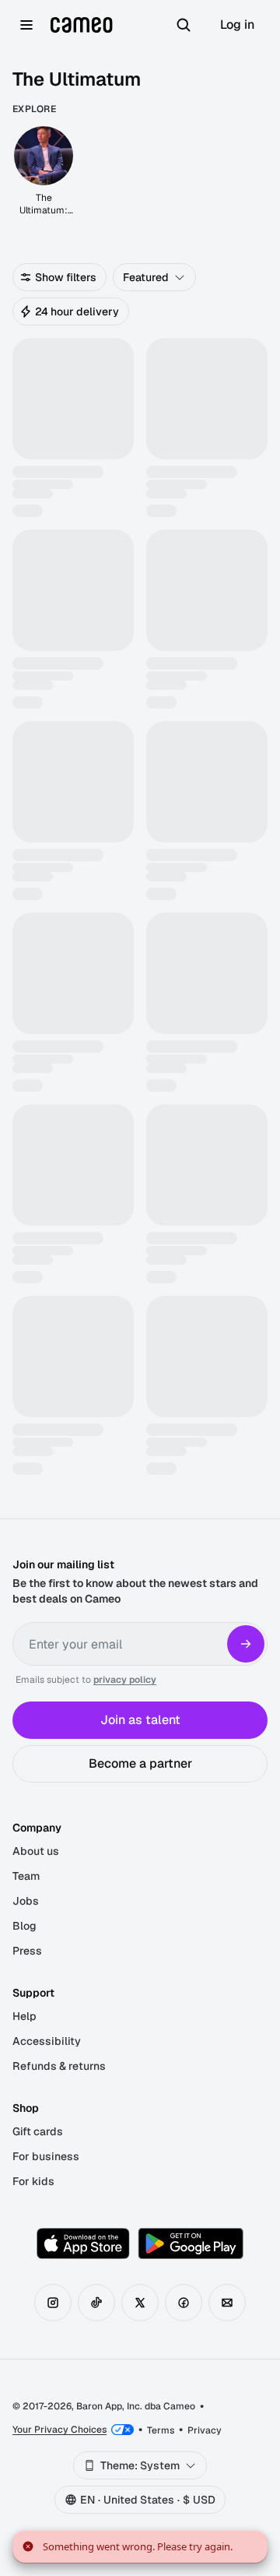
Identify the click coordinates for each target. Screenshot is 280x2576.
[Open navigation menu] (26, 25)
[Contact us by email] (227, 2303)
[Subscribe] (246, 1644)
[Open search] (184, 25)
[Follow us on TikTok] (96, 2303)
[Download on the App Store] (83, 2243)
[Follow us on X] (140, 2303)
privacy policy (125, 1680)
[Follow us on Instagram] (53, 2303)
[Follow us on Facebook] (184, 2303)
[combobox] (154, 277)
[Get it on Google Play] (191, 2243)
